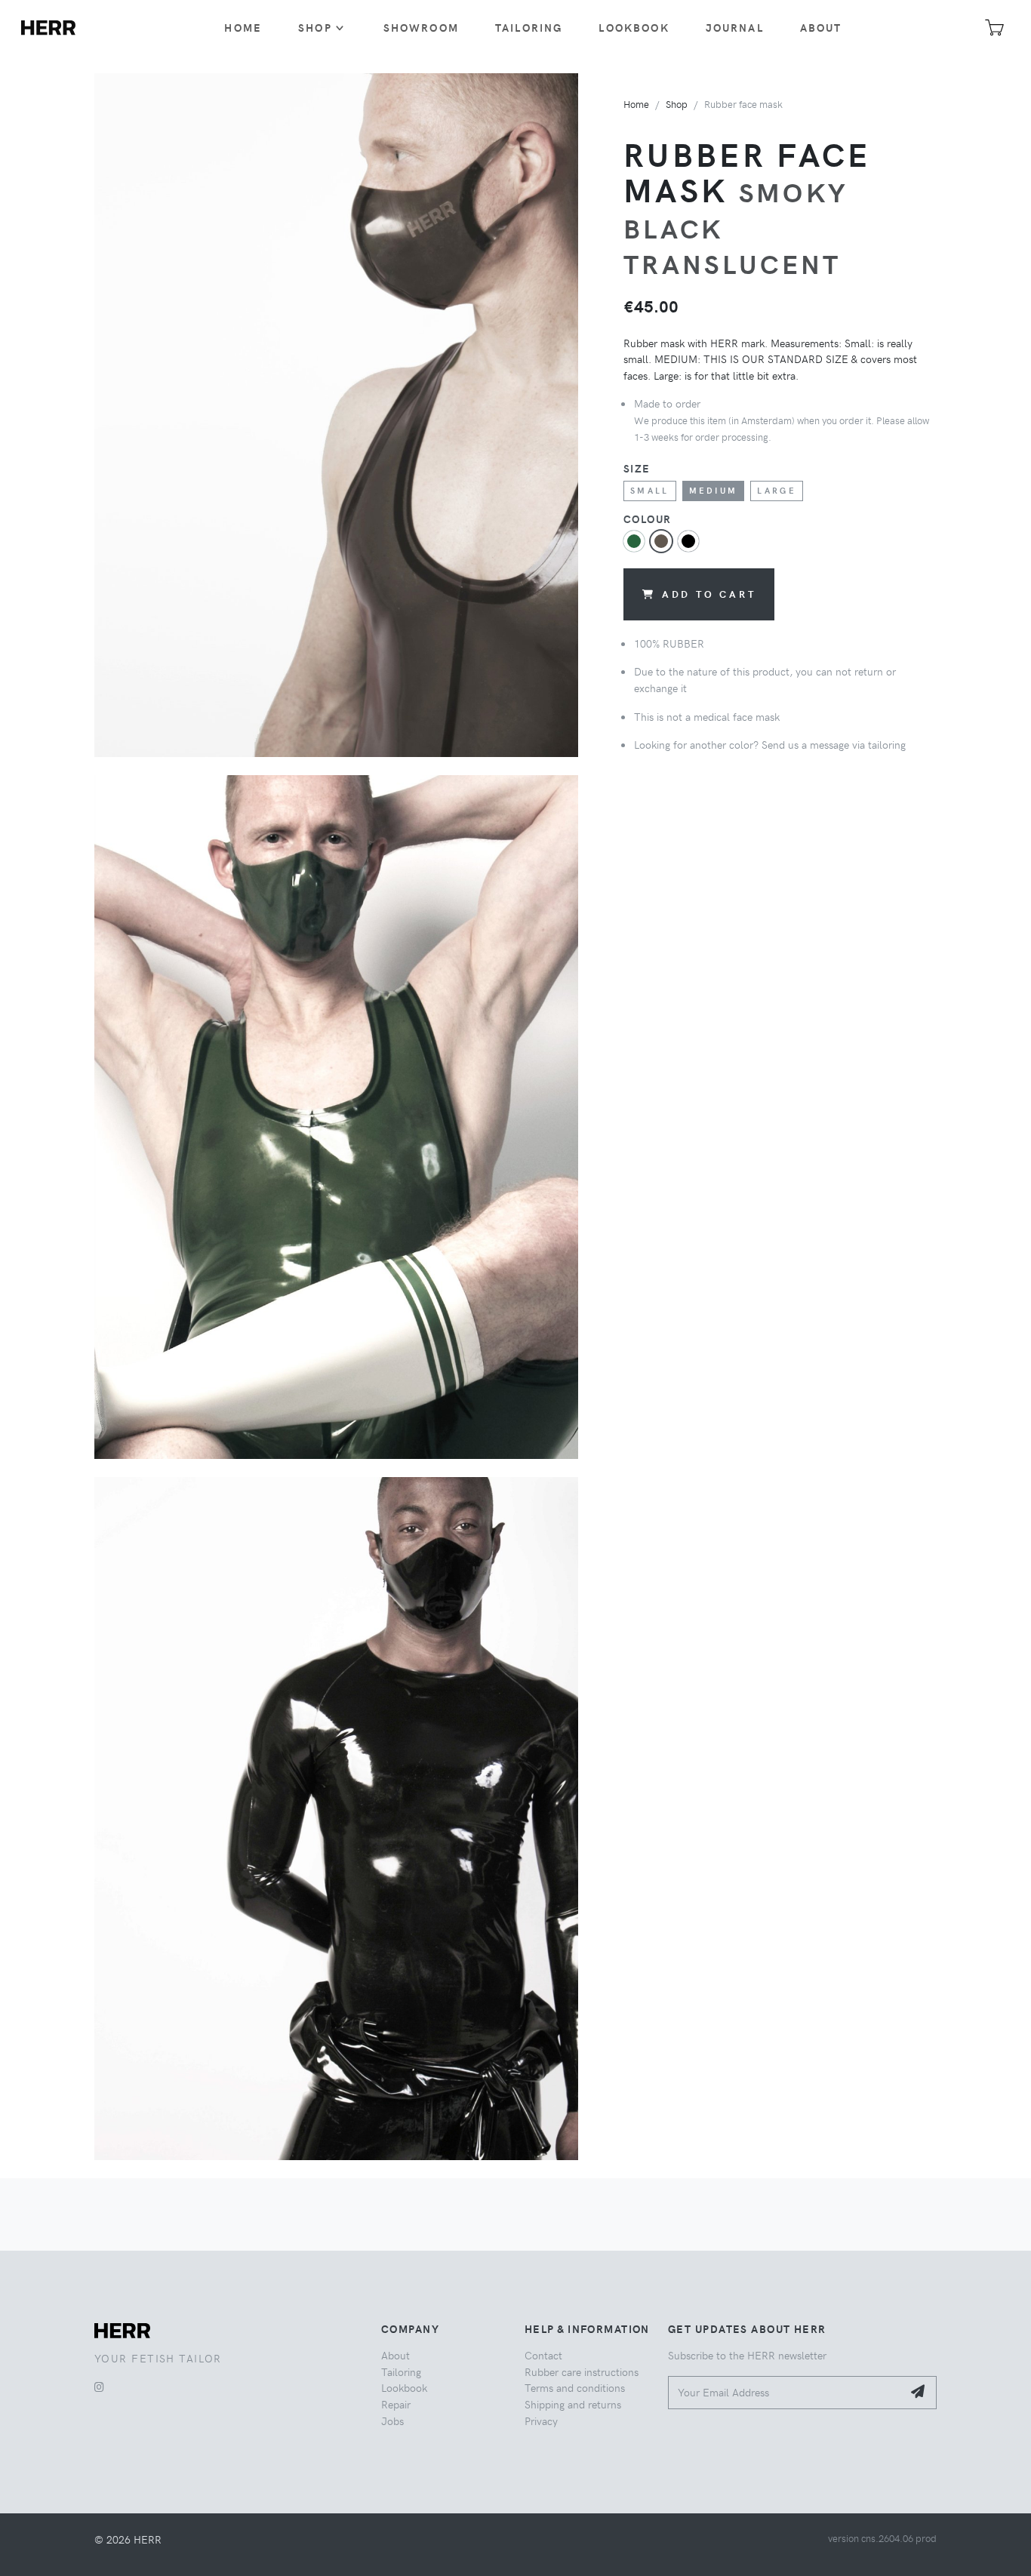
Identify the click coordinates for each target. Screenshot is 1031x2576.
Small (650, 490)
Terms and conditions (575, 2387)
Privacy (541, 2421)
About (821, 27)
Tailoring (529, 27)
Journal (735, 27)
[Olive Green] (634, 541)
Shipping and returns (573, 2404)
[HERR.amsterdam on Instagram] (99, 2387)
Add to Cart (709, 594)
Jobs (392, 2421)
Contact (543, 2355)
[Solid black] (688, 541)
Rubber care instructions (582, 2371)
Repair (396, 2404)
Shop (315, 27)
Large (777, 490)
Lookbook (634, 27)
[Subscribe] (919, 2393)
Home (243, 27)
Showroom (421, 27)
